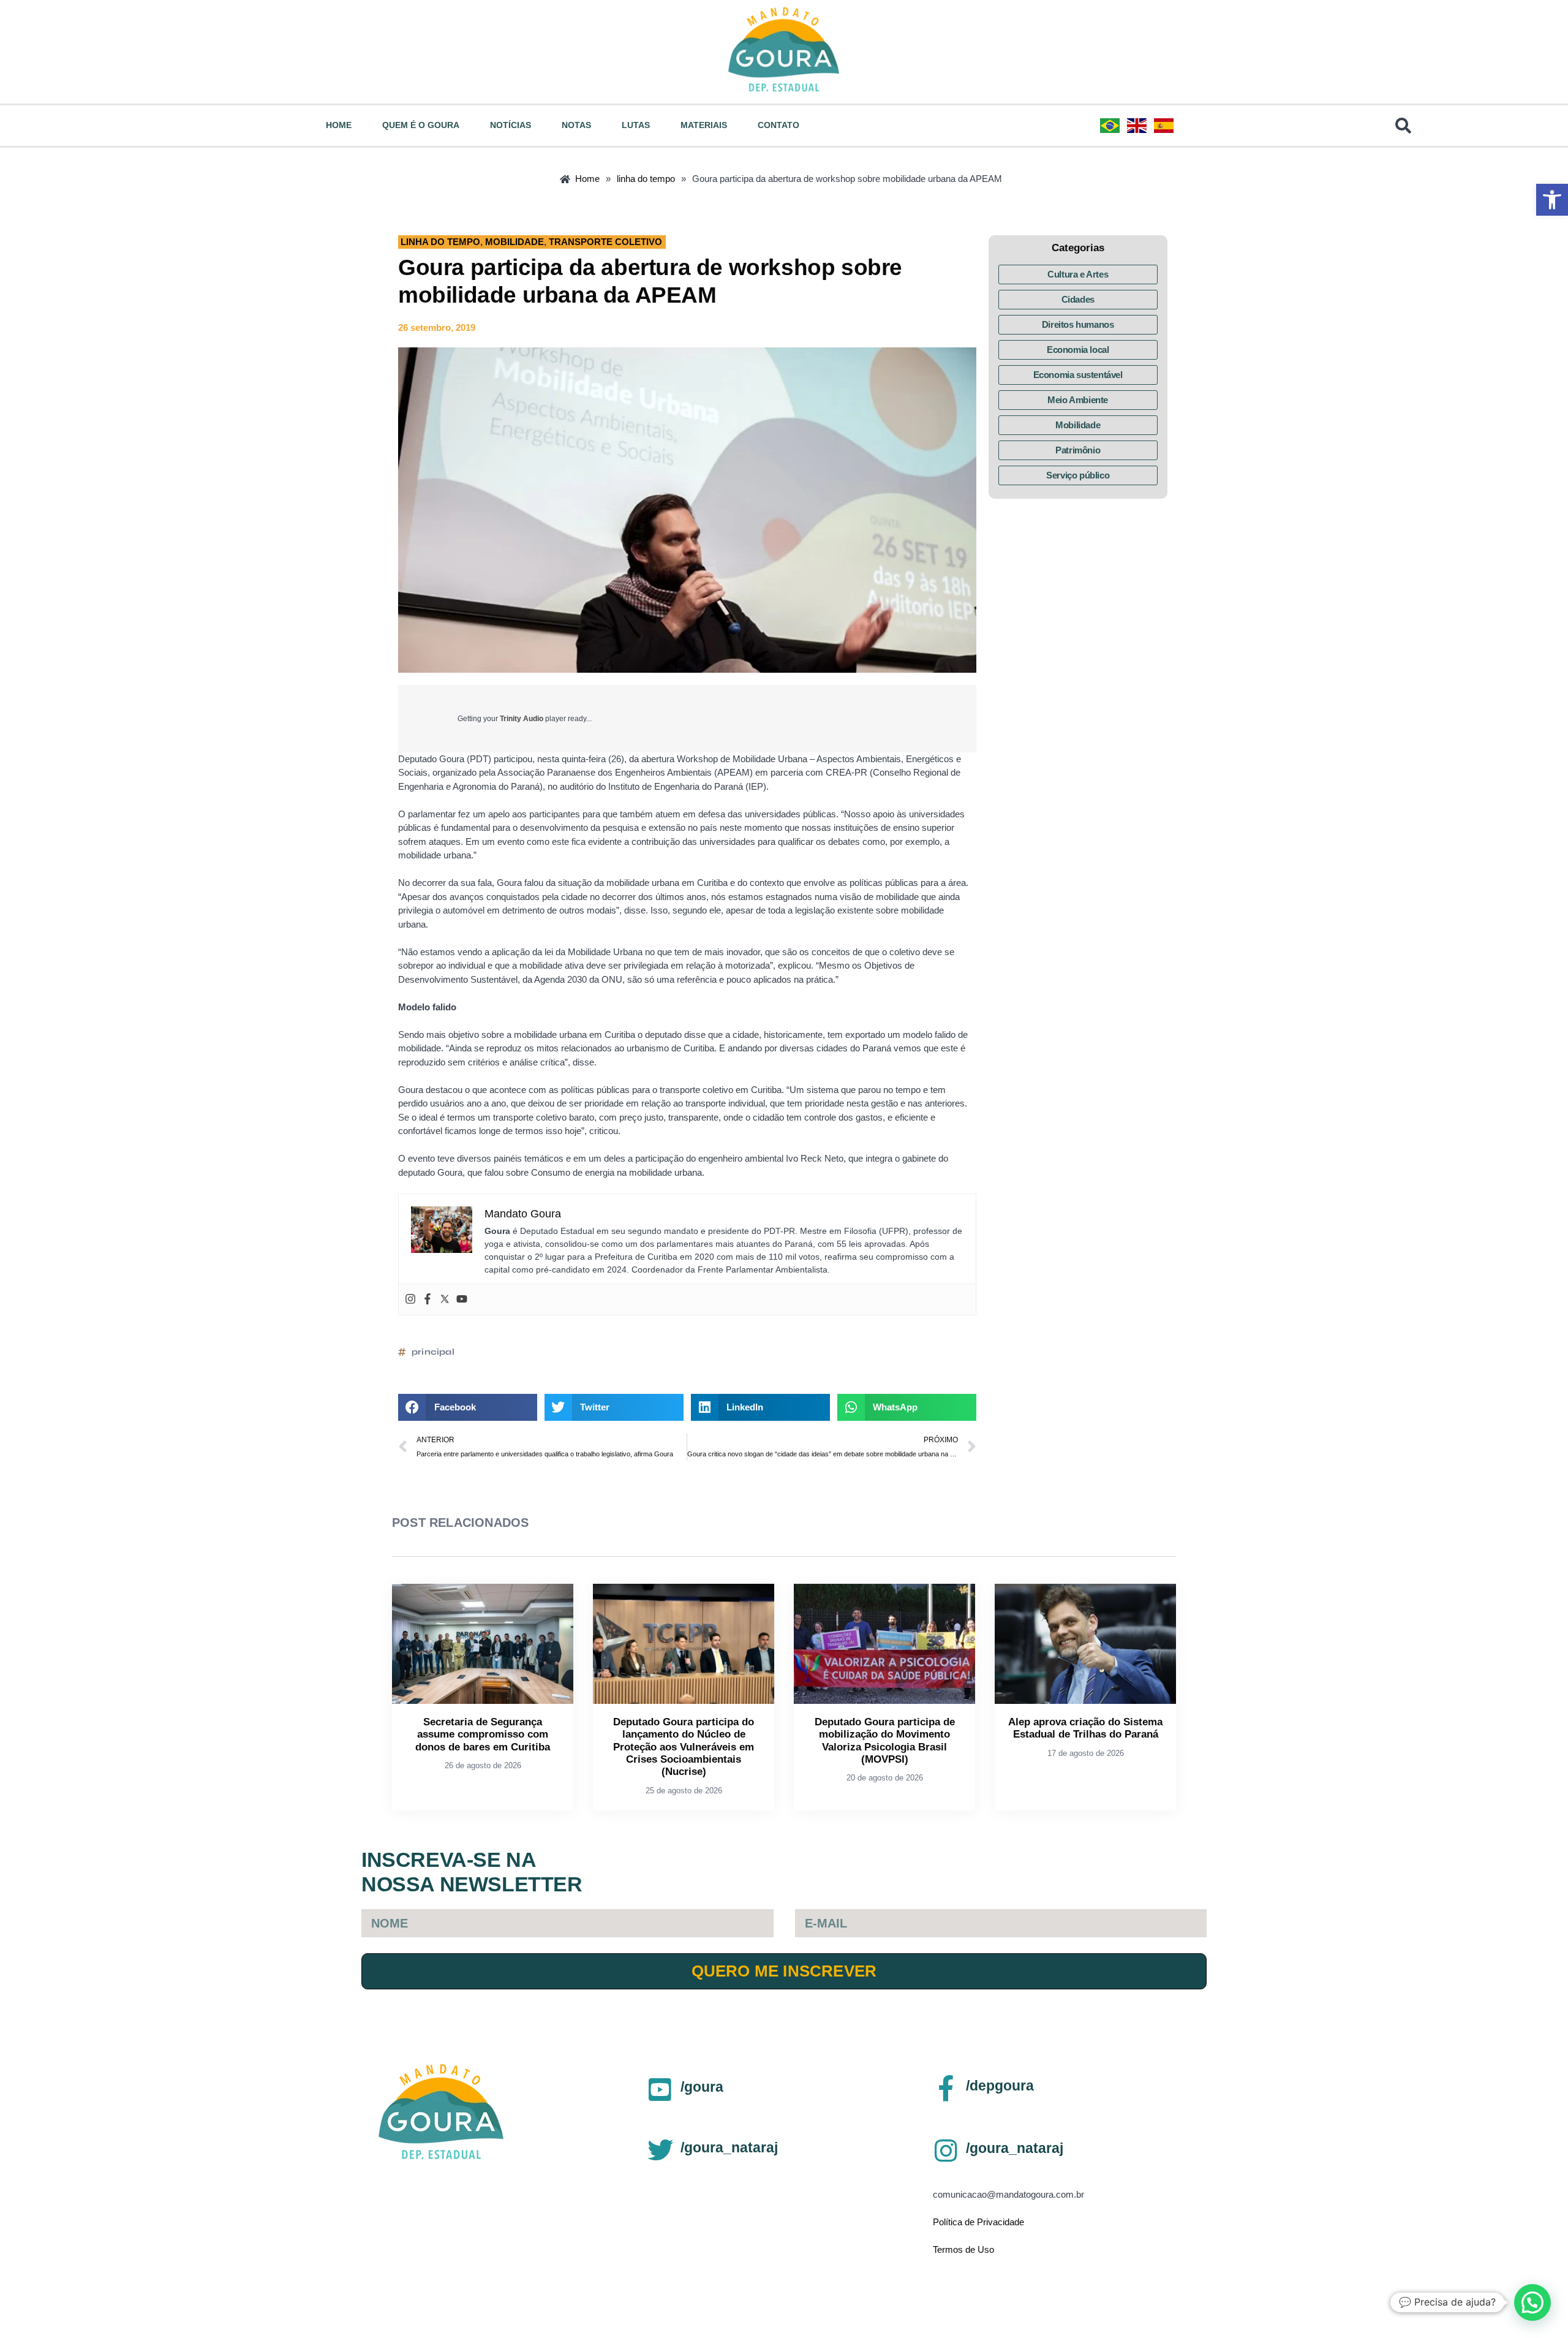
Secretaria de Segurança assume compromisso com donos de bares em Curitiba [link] (483, 1735)
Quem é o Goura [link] (421, 125)
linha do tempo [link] (440, 242)
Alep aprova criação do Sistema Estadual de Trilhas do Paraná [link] (1085, 1728)
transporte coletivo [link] (605, 242)
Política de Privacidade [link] (978, 2222)
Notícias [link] (511, 125)
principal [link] (433, 1352)
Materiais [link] (704, 125)
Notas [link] (576, 125)
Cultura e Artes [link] (1078, 274)
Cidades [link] (1078, 299)
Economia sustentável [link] (1078, 375)
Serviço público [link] (1078, 475)
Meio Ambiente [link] (1078, 400)
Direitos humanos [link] (1078, 324)
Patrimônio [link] (1078, 450)
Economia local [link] (1078, 350)
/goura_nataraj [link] (729, 2147)
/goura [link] (702, 2087)
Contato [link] (778, 125)
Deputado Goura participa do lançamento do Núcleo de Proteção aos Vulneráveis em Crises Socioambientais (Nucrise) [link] (684, 1747)
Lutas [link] (636, 125)
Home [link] (339, 125)
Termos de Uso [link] (963, 2249)
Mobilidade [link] (1078, 425)
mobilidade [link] (514, 242)
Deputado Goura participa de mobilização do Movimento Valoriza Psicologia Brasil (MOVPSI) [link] (885, 1741)
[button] (468, 1407)
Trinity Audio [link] (522, 719)
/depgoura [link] (1000, 2086)
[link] (1552, 200)
